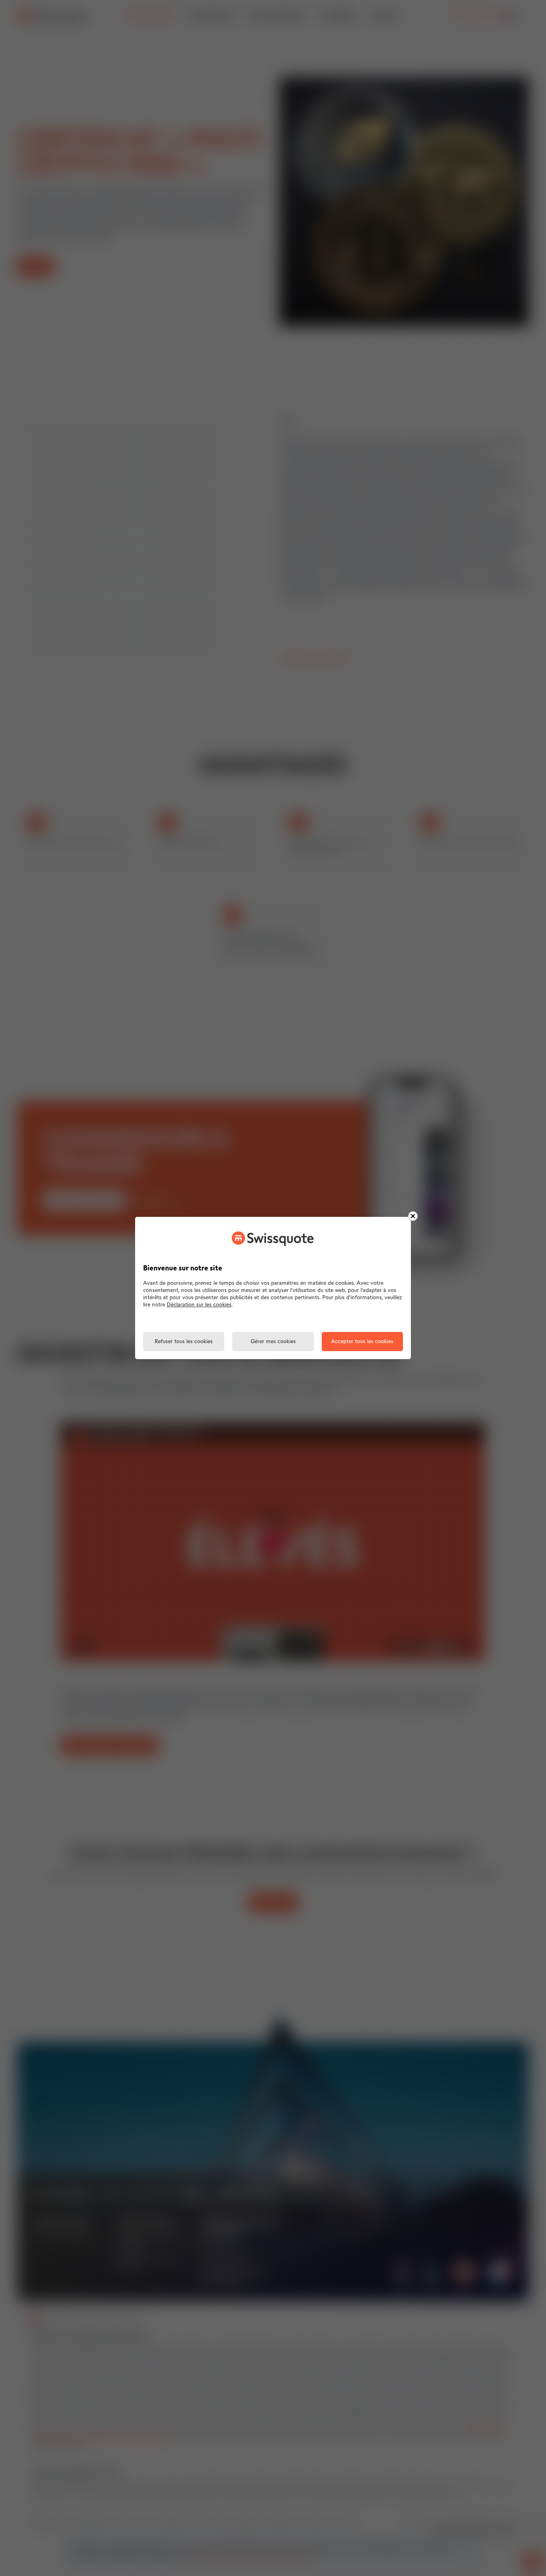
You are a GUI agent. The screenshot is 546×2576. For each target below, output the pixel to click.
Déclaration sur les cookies (199, 1305)
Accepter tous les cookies (362, 1342)
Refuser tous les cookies (184, 1342)
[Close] (413, 1216)
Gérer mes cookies (273, 1342)
